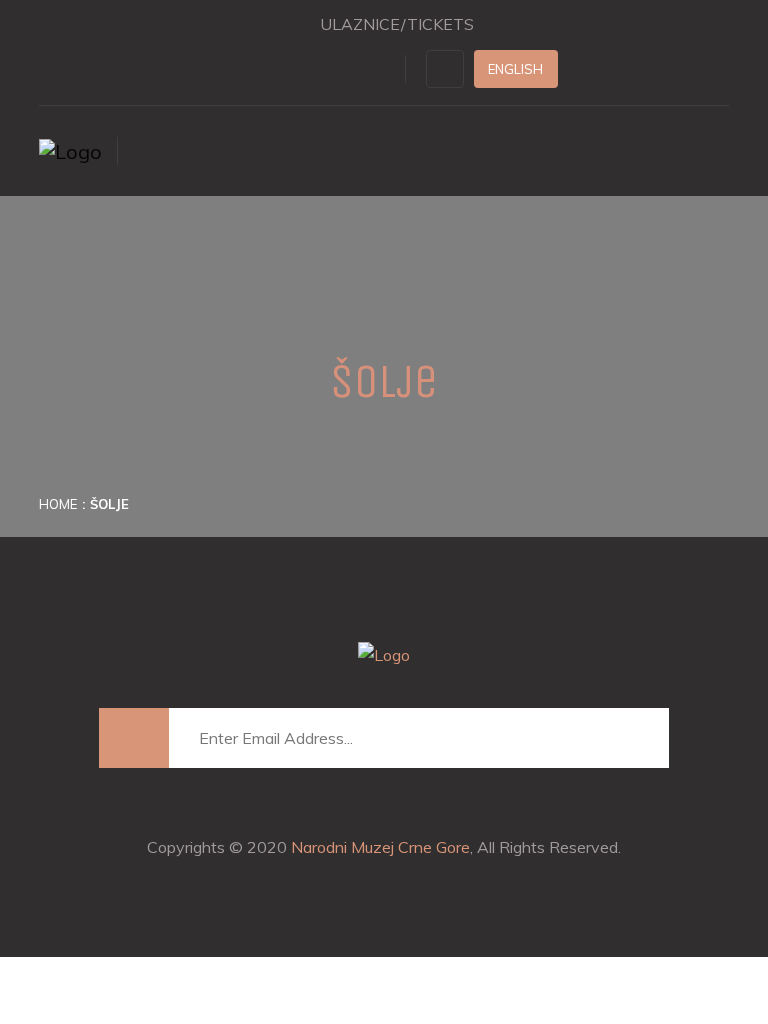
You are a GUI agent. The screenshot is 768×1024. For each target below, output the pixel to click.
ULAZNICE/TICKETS (397, 24)
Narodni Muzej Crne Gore (380, 847)
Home (58, 504)
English (515, 69)
